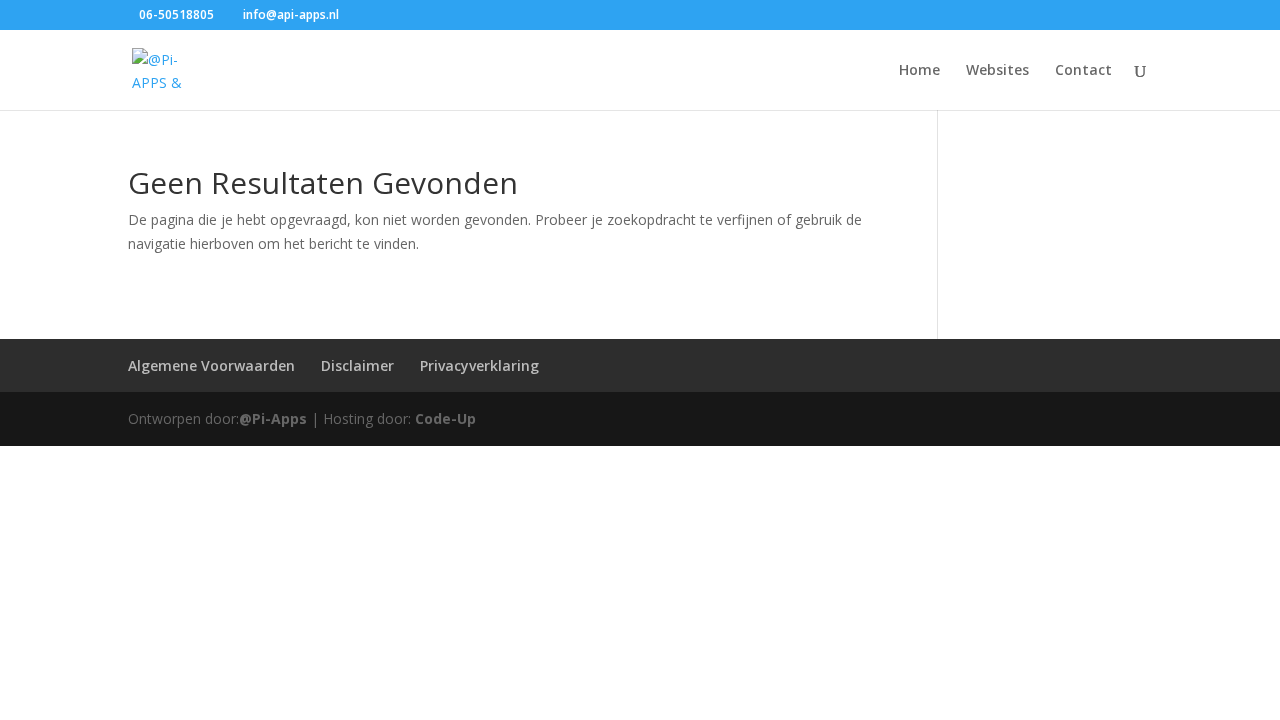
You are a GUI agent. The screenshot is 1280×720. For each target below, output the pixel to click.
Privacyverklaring (479, 365)
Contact (1083, 71)
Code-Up (445, 418)
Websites (997, 71)
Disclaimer (357, 365)
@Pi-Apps (273, 418)
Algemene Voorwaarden (211, 365)
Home (919, 71)
